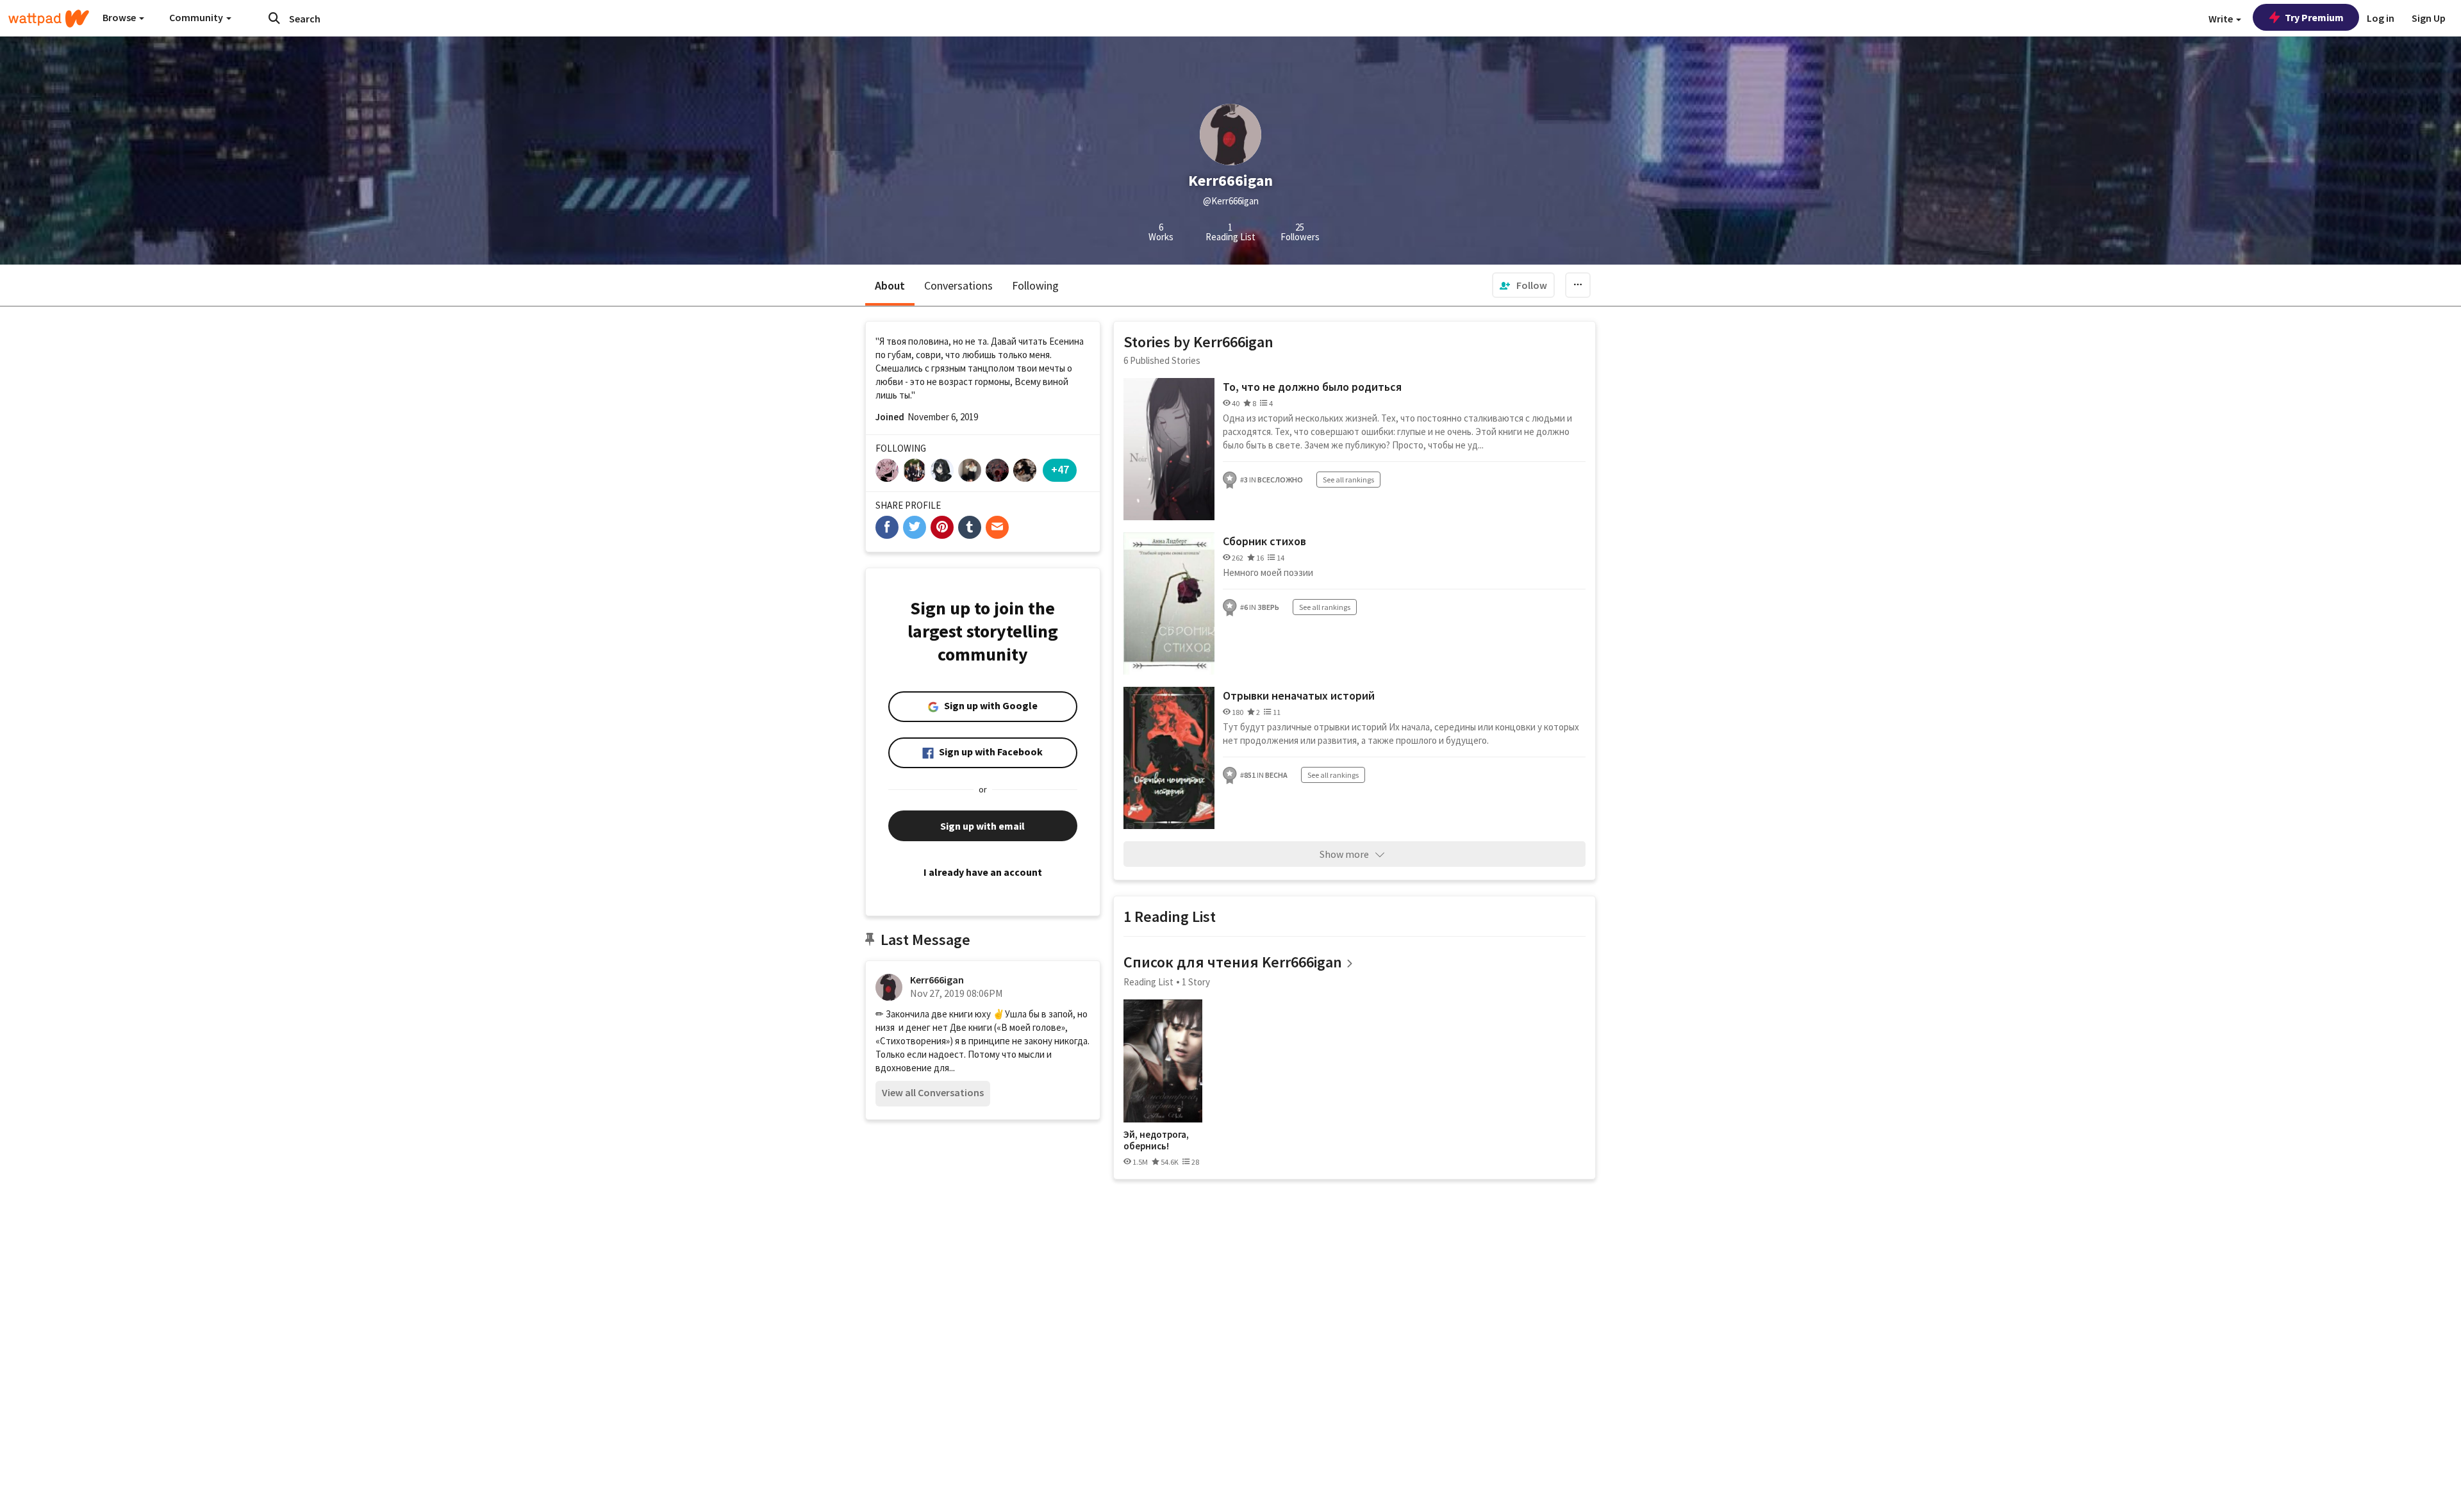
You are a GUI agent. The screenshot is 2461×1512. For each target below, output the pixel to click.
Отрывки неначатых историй (1299, 695)
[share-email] (997, 527)
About (890, 285)
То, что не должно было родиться (1312, 387)
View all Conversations (933, 1092)
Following (1035, 285)
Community (197, 17)
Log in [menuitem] (2381, 18)
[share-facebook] (887, 527)
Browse (120, 17)
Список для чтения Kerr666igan (1233, 962)
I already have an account (983, 872)
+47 (1060, 469)
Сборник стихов (1264, 541)
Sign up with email (982, 826)
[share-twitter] (915, 527)
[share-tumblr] (970, 527)
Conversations (958, 285)
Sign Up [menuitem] (2429, 18)
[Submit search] (274, 18)
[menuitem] (1523, 285)
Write (2222, 19)
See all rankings (1348, 480)
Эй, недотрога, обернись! (1156, 1140)
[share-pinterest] (942, 527)
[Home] (49, 19)
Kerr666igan (937, 980)
